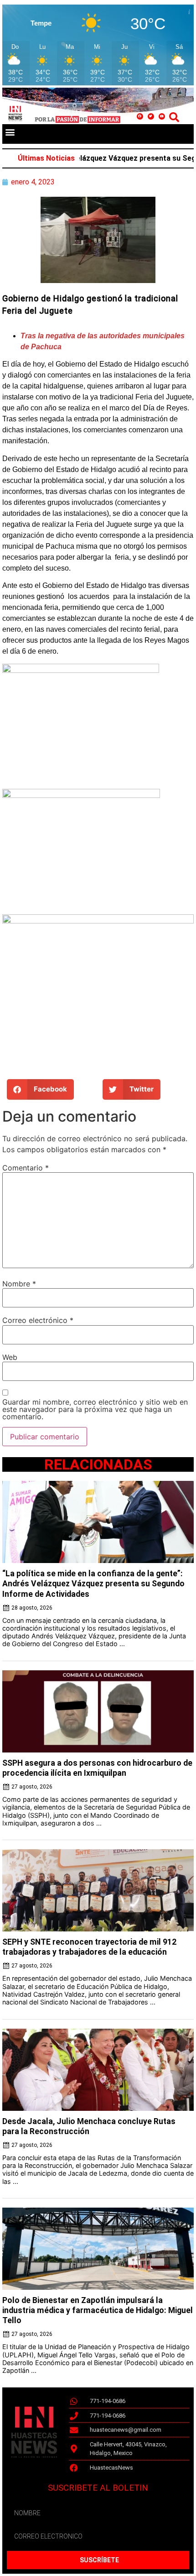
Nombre (19, 1284)
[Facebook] (140, 116)
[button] (10, 132)
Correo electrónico (38, 1320)
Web (10, 1357)
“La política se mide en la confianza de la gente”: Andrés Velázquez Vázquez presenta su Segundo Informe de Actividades (93, 1584)
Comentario (26, 1168)
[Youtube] (162, 116)
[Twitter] (151, 116)
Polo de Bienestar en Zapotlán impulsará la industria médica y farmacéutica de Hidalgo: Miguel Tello (98, 2310)
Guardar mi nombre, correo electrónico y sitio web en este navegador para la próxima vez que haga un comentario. (95, 1409)
